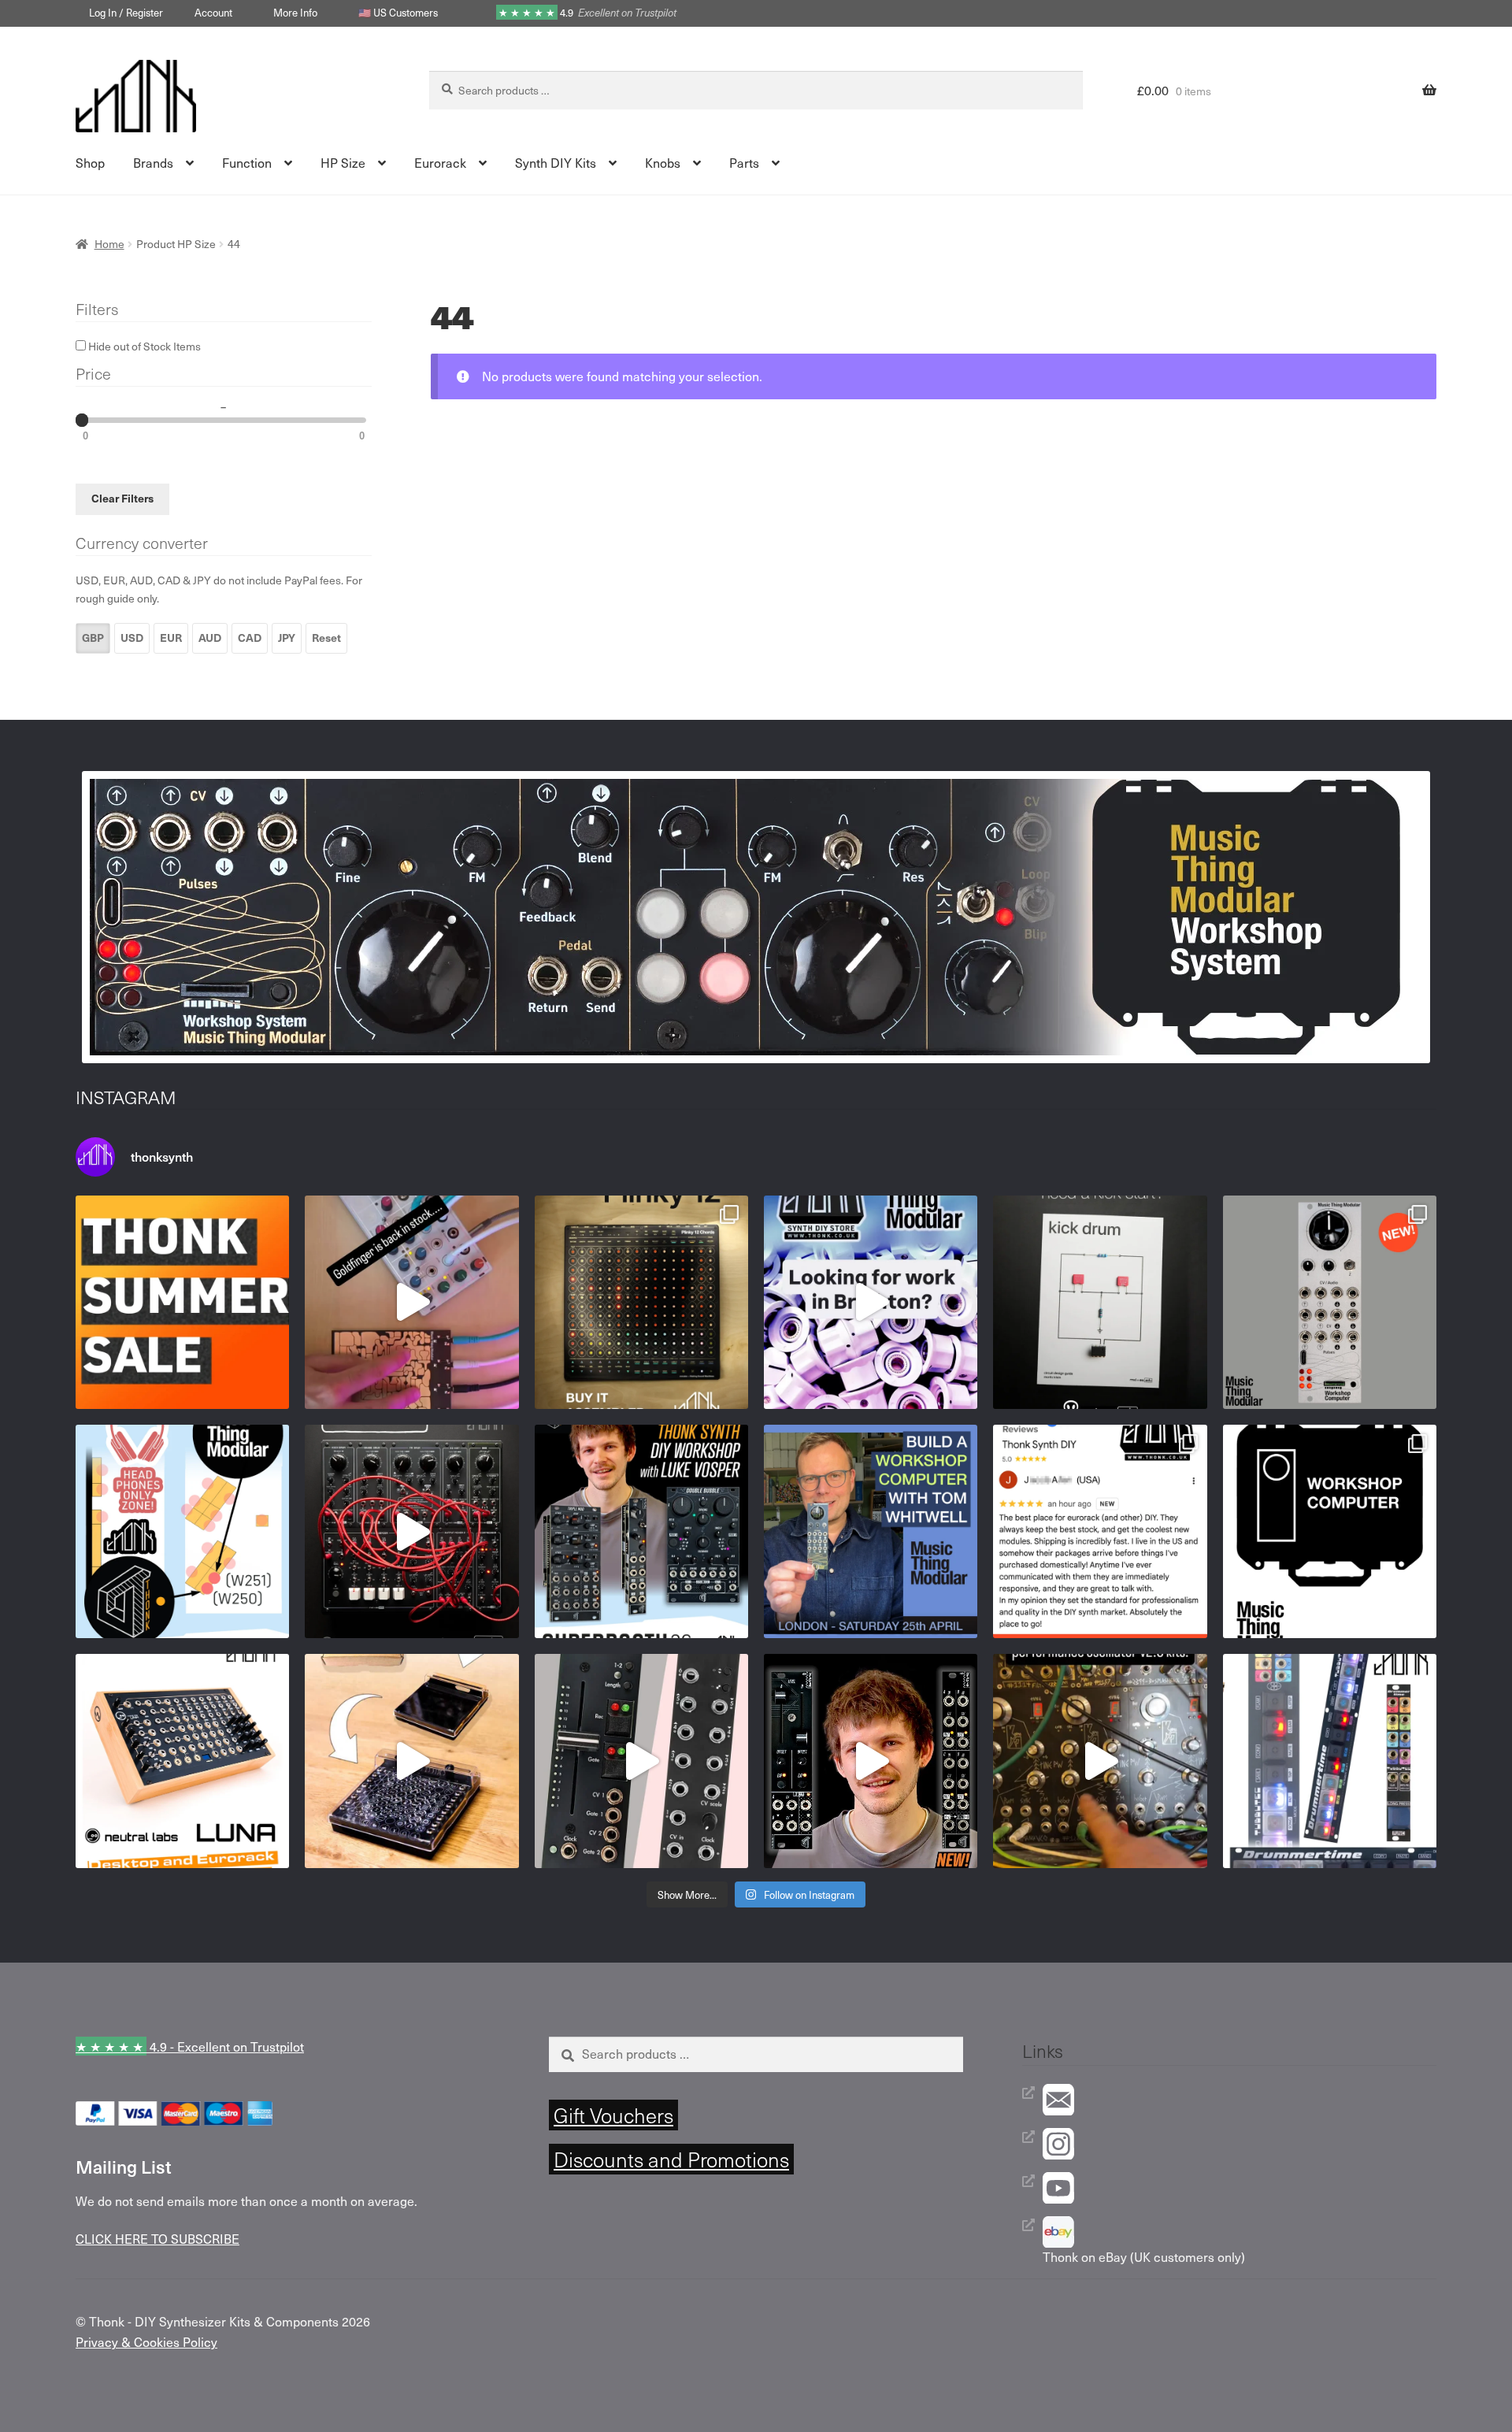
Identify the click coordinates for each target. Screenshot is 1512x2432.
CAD (250, 638)
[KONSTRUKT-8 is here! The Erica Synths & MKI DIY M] (411, 1531)
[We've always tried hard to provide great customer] (1100, 1531)
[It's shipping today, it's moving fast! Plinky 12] (641, 1302)
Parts (744, 162)
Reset (326, 638)
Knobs (663, 162)
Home (109, 244)
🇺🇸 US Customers (398, 12)
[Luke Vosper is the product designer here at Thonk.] (871, 1761)
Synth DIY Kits (556, 162)
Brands (153, 162)
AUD (210, 638)
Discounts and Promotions (671, 2159)
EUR (171, 638)
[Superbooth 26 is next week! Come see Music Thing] (182, 1531)
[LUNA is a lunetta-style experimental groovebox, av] (182, 1761)
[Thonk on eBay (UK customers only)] (1240, 2232)
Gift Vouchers (613, 2115)
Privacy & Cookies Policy (146, 2341)
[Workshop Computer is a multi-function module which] (1330, 1531)
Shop (90, 162)
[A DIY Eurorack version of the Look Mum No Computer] (1100, 1761)
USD (132, 638)
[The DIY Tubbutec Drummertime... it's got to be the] (1330, 1761)
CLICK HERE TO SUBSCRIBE (157, 2238)
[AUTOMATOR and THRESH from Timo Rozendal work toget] (641, 1761)
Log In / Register (126, 12)
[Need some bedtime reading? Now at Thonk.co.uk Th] (1100, 1302)
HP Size (343, 162)
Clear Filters (122, 498)
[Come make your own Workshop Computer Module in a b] (871, 1531)
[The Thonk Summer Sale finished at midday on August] (182, 1302)
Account (213, 12)
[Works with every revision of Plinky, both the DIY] (411, 1761)
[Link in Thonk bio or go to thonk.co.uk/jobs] (871, 1302)
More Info (295, 12)
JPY (287, 638)
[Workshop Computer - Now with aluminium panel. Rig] (1330, 1302)
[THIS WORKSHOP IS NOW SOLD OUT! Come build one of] (641, 1531)
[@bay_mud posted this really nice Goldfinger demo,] (411, 1302)
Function (247, 162)
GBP (93, 638)
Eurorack (440, 162)
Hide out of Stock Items (143, 346)
